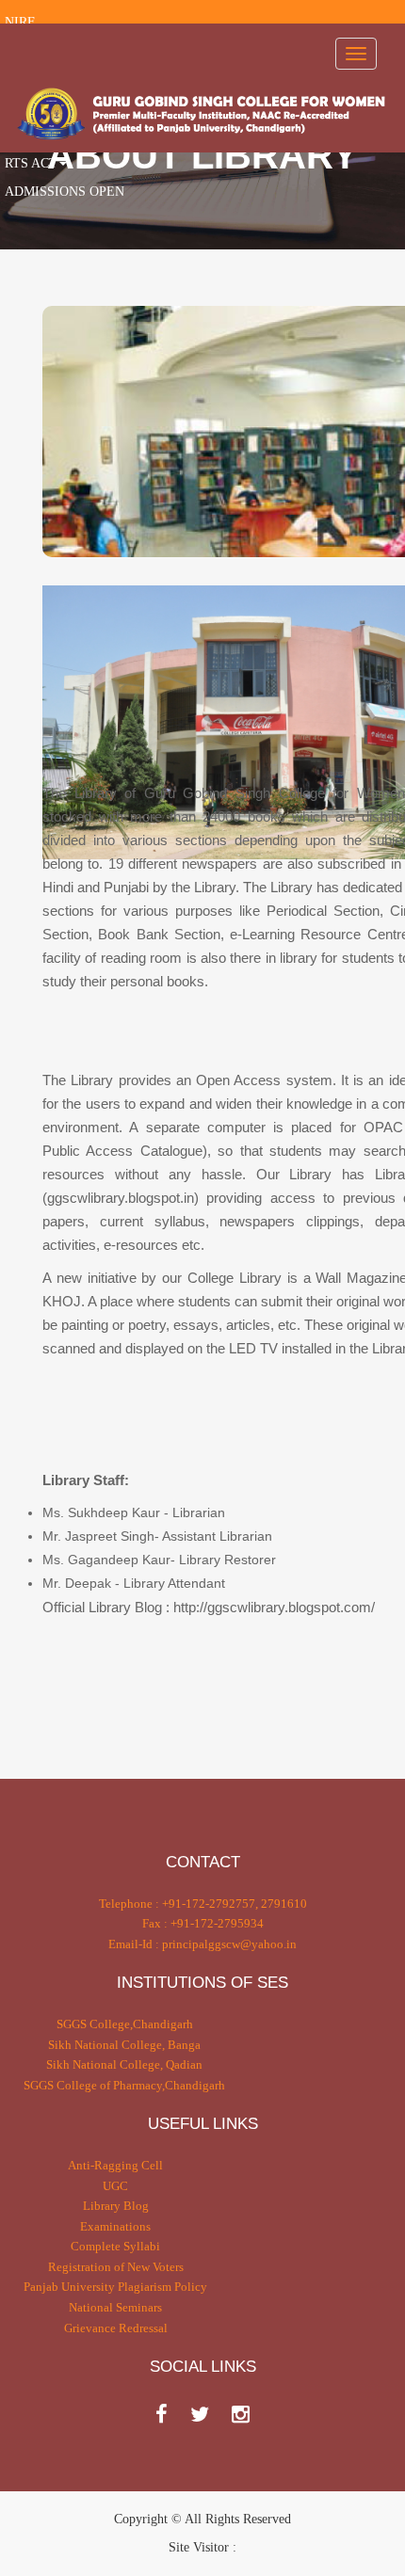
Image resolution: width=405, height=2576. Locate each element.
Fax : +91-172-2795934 (203, 1923)
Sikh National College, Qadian (124, 2064)
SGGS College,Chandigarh (125, 2024)
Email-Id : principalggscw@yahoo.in (202, 1944)
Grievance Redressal (116, 2328)
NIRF (20, 22)
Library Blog (116, 2206)
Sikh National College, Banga (124, 2045)
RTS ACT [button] (31, 163)
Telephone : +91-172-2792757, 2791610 (203, 1904)
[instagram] (241, 2415)
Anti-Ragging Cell (115, 2165)
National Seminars (115, 2307)
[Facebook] (162, 2415)
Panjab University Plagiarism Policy (115, 2287)
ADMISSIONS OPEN (65, 192)
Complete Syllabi (115, 2246)
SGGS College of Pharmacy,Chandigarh (124, 2085)
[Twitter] (200, 2415)
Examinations (115, 2226)
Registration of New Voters (116, 2267)
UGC (115, 2186)
